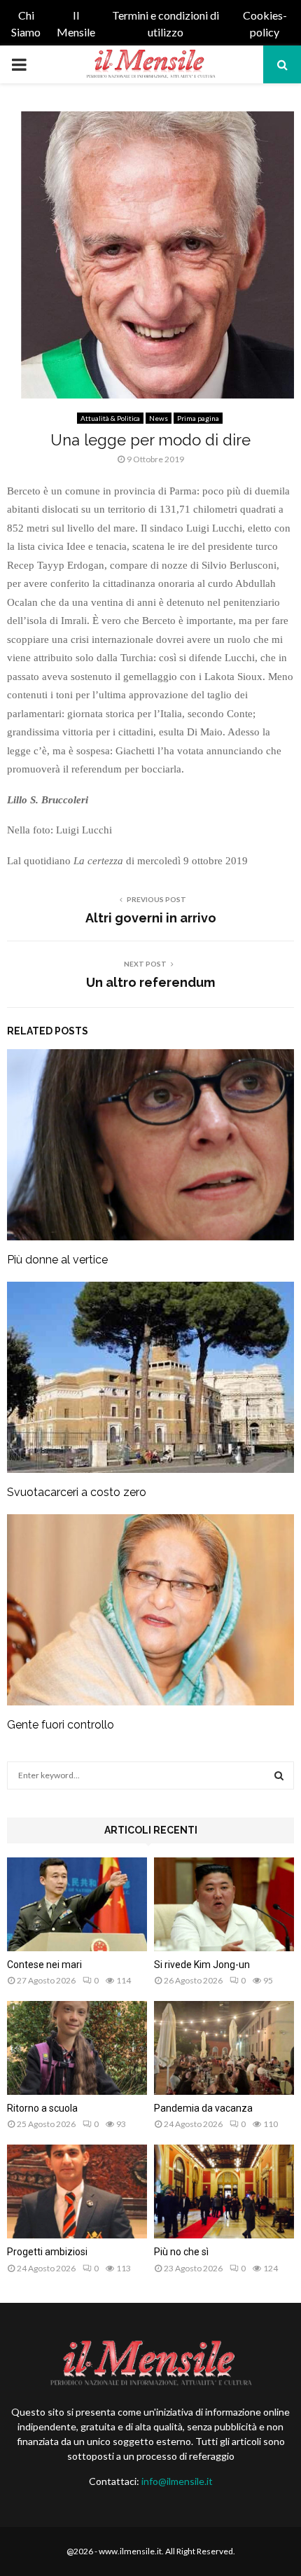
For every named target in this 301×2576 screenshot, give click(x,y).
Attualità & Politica (110, 418)
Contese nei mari (44, 1965)
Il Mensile (76, 23)
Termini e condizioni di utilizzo (166, 23)
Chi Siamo (26, 23)
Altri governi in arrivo (151, 918)
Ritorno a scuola (42, 2108)
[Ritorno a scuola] (77, 2048)
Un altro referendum (150, 982)
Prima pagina (198, 418)
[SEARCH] (279, 1775)
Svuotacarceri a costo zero (77, 1492)
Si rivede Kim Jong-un (202, 1965)
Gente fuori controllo (61, 1725)
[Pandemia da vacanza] (224, 2048)
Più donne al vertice (57, 1260)
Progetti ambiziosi (47, 2252)
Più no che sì (181, 2252)
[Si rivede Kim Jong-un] (224, 1904)
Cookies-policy (265, 23)
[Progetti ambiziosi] (77, 2191)
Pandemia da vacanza (203, 2108)
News (159, 418)
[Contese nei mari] (77, 1904)
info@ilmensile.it (177, 2481)
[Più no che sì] (224, 2191)
